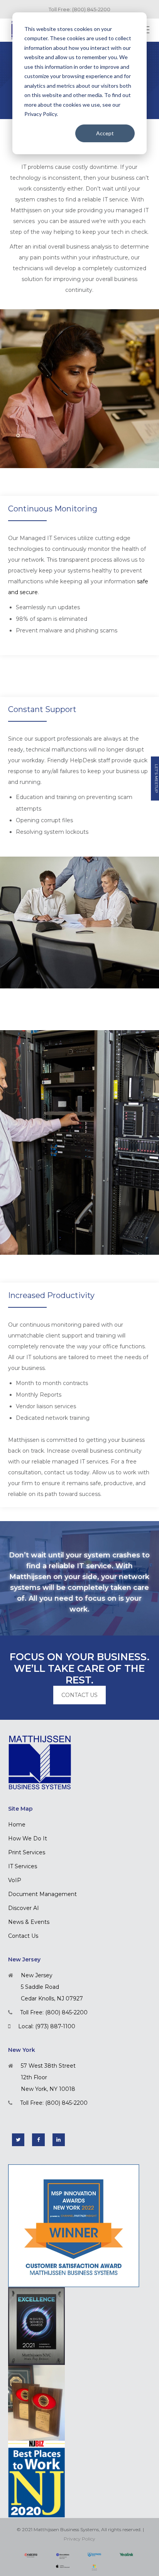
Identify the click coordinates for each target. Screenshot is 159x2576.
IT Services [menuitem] (23, 1866)
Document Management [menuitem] (42, 1894)
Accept (105, 133)
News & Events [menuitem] (29, 1922)
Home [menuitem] (17, 1825)
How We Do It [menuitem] (28, 1838)
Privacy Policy (79, 2539)
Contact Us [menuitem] (23, 1936)
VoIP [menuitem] (15, 1880)
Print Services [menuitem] (27, 1852)
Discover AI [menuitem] (24, 1908)
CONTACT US (79, 1695)
